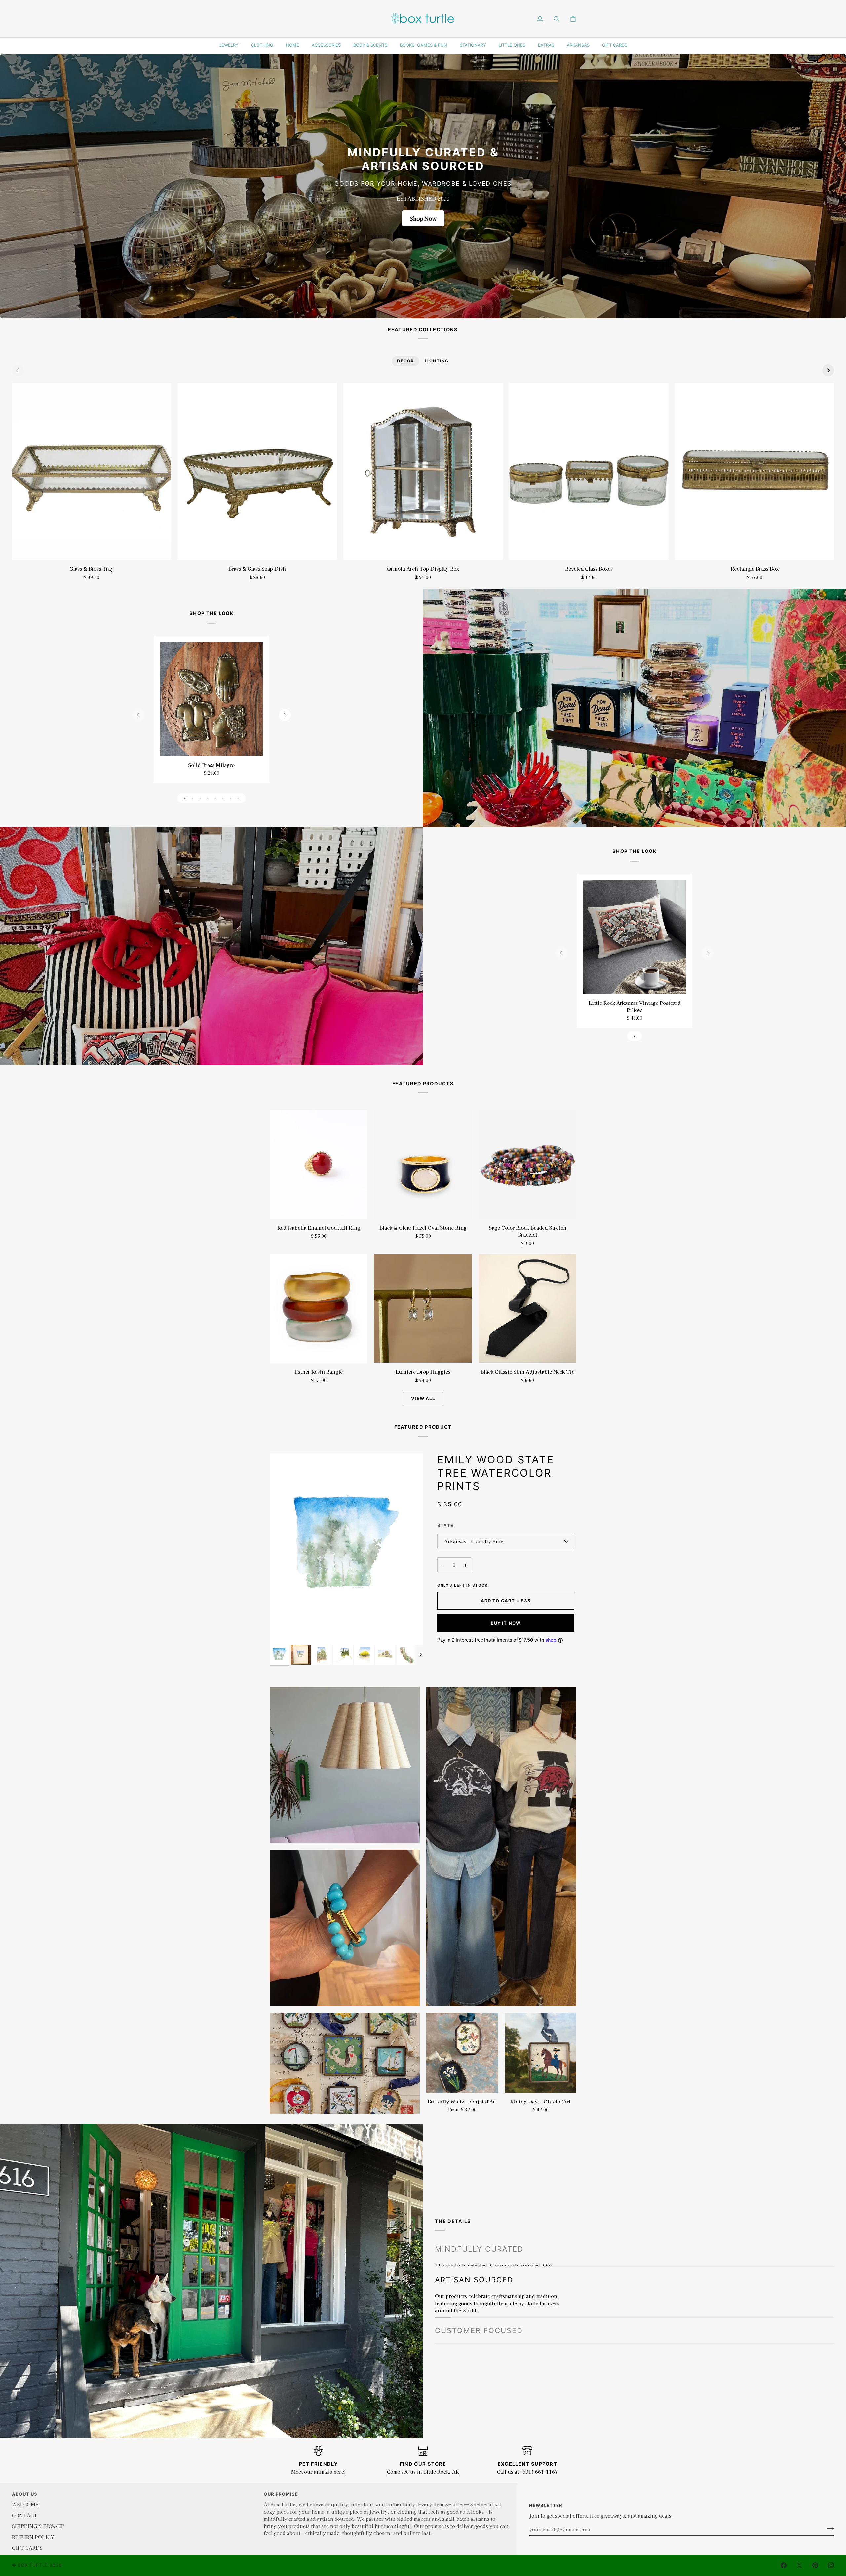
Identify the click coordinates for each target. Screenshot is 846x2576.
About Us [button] (25, 2494)
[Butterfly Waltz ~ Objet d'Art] (462, 2053)
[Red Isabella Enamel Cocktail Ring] (319, 1164)
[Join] (829, 2528)
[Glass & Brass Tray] (92, 471)
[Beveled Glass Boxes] (589, 471)
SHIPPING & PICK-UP (38, 2526)
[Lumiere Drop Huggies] (423, 1308)
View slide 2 (192, 798)
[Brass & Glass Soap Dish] (257, 471)
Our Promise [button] (281, 2494)
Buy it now (506, 1623)
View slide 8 (238, 798)
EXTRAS (546, 45)
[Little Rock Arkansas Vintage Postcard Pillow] (634, 937)
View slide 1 (185, 798)
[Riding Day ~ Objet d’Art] (540, 2053)
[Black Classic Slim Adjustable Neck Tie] (527, 1308)
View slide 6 (223, 798)
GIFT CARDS (615, 45)
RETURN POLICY (33, 2537)
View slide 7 (231, 798)
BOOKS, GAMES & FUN (423, 45)
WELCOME (25, 2504)
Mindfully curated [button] (479, 2249)
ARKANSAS (578, 45)
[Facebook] (784, 2565)
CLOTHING (262, 45)
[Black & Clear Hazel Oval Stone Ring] (423, 1164)
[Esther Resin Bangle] (319, 1308)
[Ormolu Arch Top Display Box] (423, 471)
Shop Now (423, 218)
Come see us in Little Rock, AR (423, 2471)
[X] (799, 2565)
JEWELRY (229, 45)
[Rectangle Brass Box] (754, 471)
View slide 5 (215, 798)
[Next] (828, 370)
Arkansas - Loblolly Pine (474, 1541)
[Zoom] (282, 1632)
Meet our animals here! (318, 2471)
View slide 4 (208, 798)
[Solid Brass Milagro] (211, 699)
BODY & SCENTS (370, 45)
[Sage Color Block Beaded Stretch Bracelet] (527, 1164)
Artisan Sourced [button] (474, 2275)
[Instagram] (831, 2565)
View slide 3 (200, 798)
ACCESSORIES (326, 45)
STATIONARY (473, 45)
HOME (292, 45)
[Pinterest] (815, 2565)
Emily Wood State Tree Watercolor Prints (496, 1473)
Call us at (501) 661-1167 (527, 2471)
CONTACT (25, 2515)
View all (423, 1398)
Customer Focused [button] (479, 2330)
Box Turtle (33, 2565)
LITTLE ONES (512, 45)
